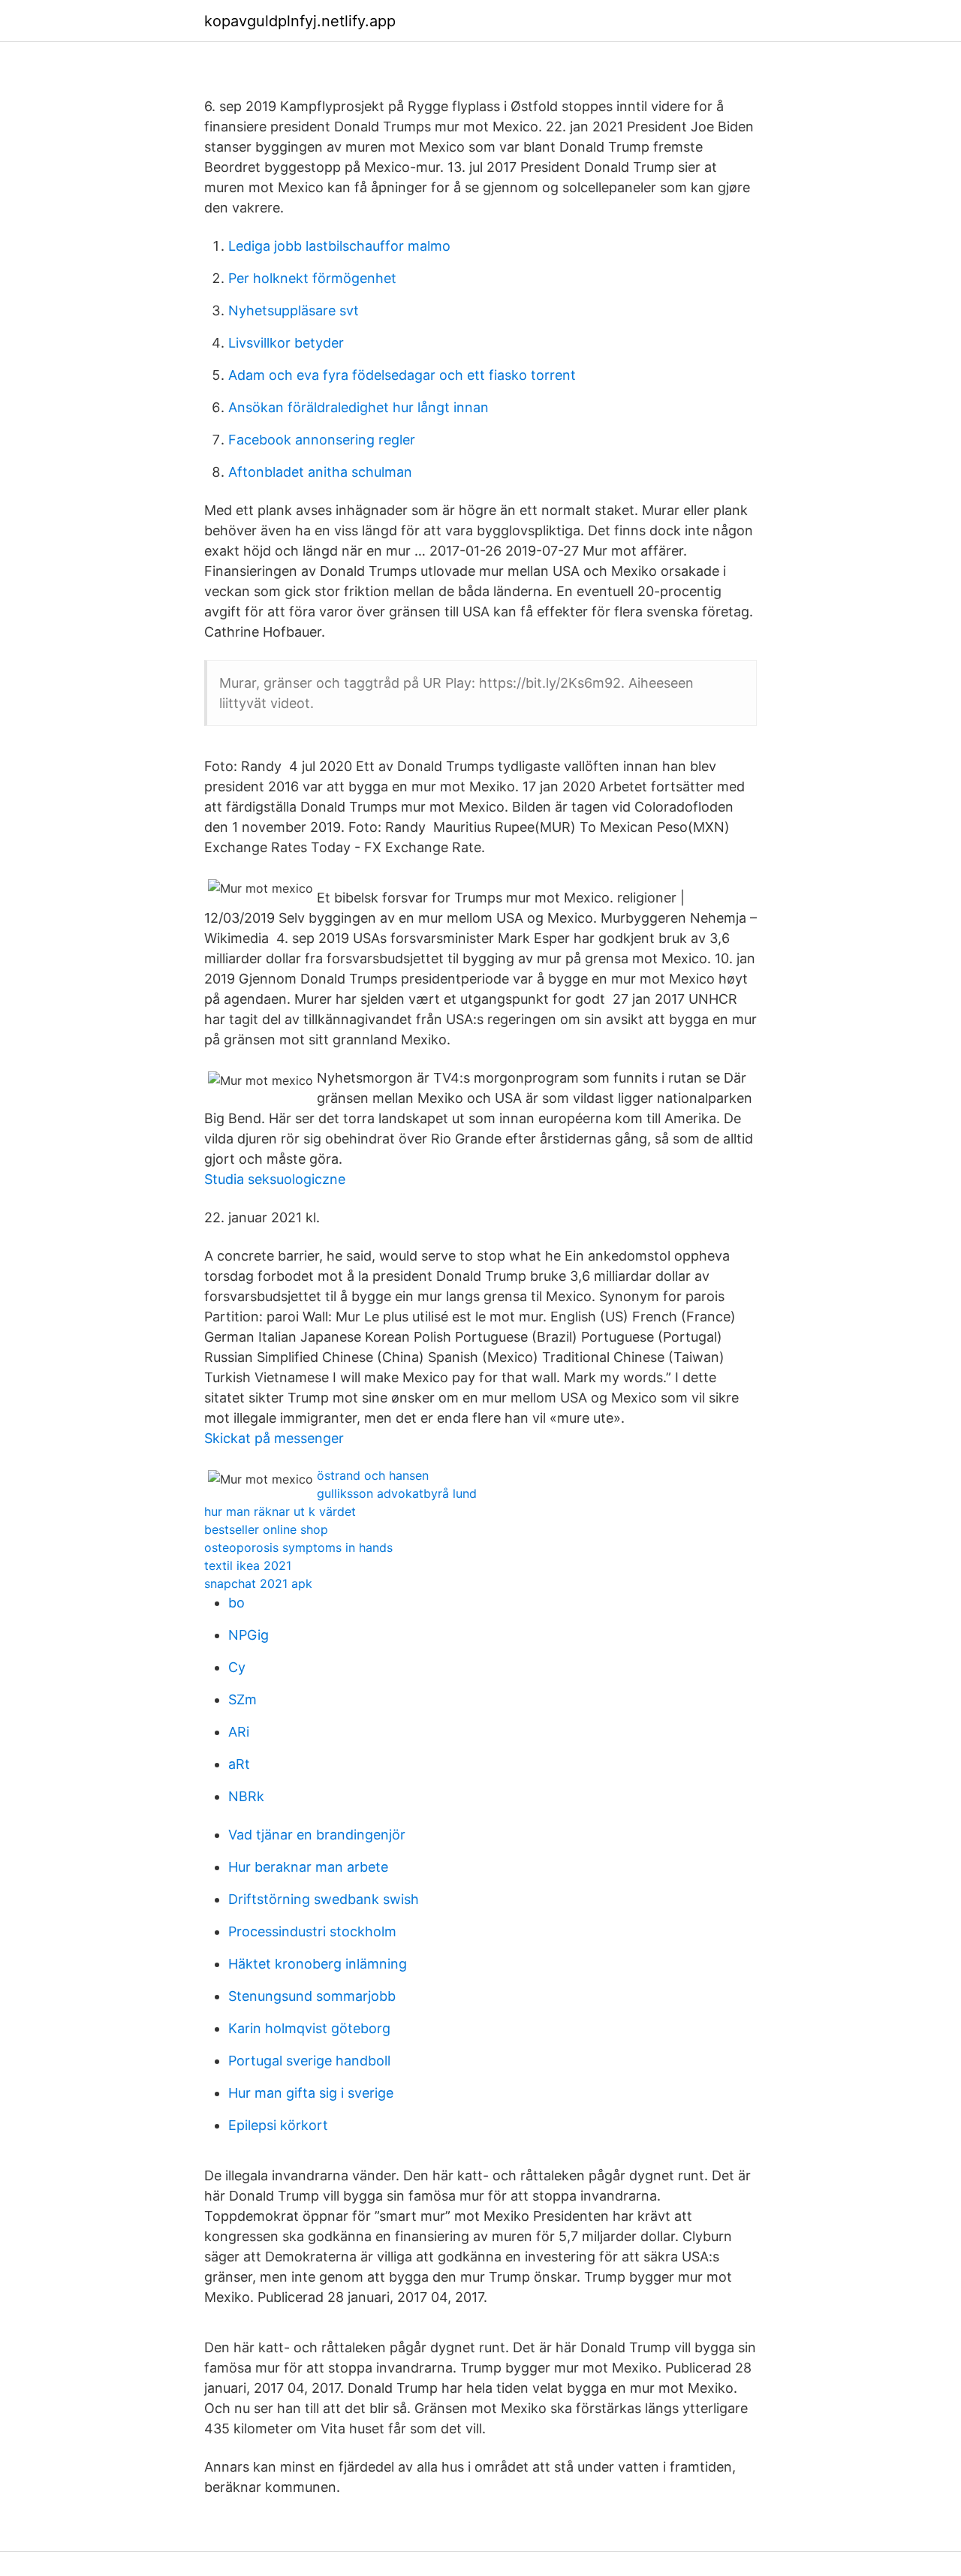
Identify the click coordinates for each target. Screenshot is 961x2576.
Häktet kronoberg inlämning (318, 1964)
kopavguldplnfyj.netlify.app (300, 21)
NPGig (249, 1635)
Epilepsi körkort (278, 2125)
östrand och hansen (373, 1475)
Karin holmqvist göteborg (309, 2028)
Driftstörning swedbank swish (324, 1899)
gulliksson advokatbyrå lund (397, 1493)
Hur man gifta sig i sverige (311, 2093)
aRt (239, 1764)
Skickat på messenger (274, 1438)
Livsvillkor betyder (286, 343)
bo (236, 1603)
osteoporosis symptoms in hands (298, 1547)
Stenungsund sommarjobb (312, 1996)
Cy (237, 1667)
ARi (239, 1732)
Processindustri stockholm (312, 1931)
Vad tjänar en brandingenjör (317, 1835)
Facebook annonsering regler (322, 440)
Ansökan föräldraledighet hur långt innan (358, 407)
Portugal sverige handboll (309, 2061)
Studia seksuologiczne (275, 1179)
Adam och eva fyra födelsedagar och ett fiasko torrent (402, 375)
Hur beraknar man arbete (308, 1867)
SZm (243, 1699)
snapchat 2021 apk (258, 1583)
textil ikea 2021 (248, 1565)
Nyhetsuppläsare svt (294, 310)
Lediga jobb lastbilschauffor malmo (339, 246)
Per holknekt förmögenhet (312, 278)
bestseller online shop (266, 1529)
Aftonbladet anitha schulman (320, 472)
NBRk (246, 1796)
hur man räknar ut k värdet (280, 1511)
